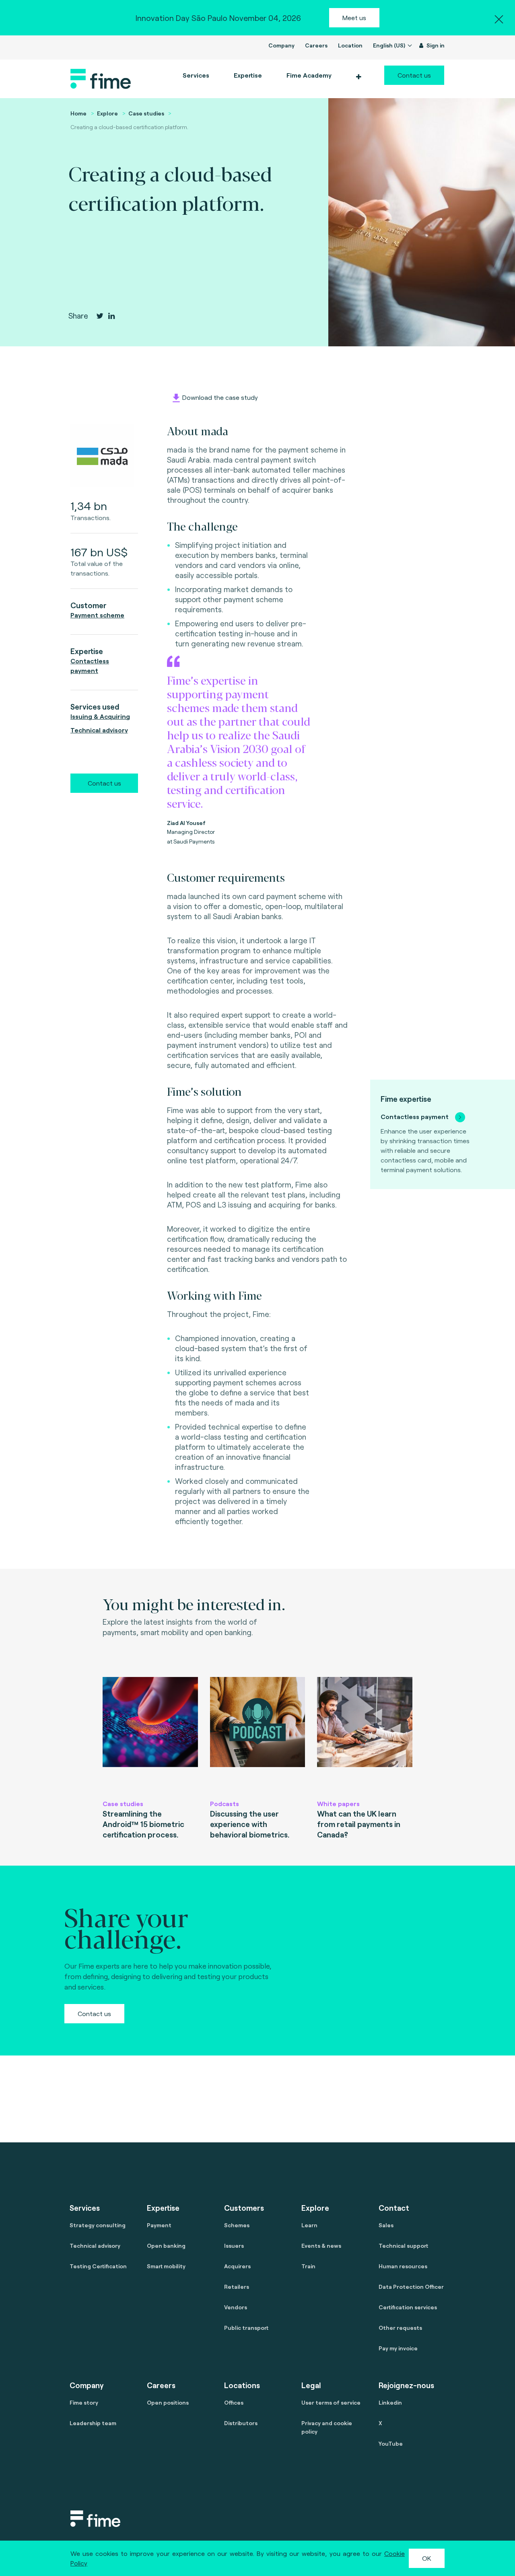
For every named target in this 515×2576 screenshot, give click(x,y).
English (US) (390, 45)
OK (427, 2558)
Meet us (354, 17)
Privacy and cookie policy (327, 2427)
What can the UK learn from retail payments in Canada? (359, 1824)
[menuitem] (308, 75)
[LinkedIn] (111, 316)
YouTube (391, 2443)
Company (281, 45)
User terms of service (331, 2402)
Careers (316, 45)
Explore (107, 113)
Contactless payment (415, 1116)
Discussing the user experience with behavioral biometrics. (250, 1824)
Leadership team (93, 2423)
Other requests (400, 2328)
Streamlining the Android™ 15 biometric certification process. (143, 1824)
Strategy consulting (98, 2225)
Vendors (236, 2307)
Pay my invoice (398, 2348)
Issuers (234, 2246)
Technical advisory (99, 730)
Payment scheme (97, 615)
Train (308, 2266)
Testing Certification (98, 2266)
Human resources (403, 2266)
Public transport (246, 2328)
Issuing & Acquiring (100, 716)
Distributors (241, 2423)
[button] (358, 77)
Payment (159, 2225)
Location (350, 45)
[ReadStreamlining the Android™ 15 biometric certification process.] (150, 1734)
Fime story (84, 2402)
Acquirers (237, 2266)
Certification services (408, 2307)
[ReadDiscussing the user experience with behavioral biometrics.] (258, 1734)
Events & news (321, 2246)
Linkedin (390, 2402)
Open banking (166, 2246)
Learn (309, 2225)
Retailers (237, 2287)
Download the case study (220, 397)
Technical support (403, 2246)
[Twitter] (100, 316)
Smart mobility (166, 2266)
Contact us (414, 75)
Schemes (237, 2225)
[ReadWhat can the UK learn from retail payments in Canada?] (365, 1734)
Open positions (168, 2402)
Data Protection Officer (411, 2287)
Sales (386, 2225)
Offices (234, 2402)
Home (78, 113)
